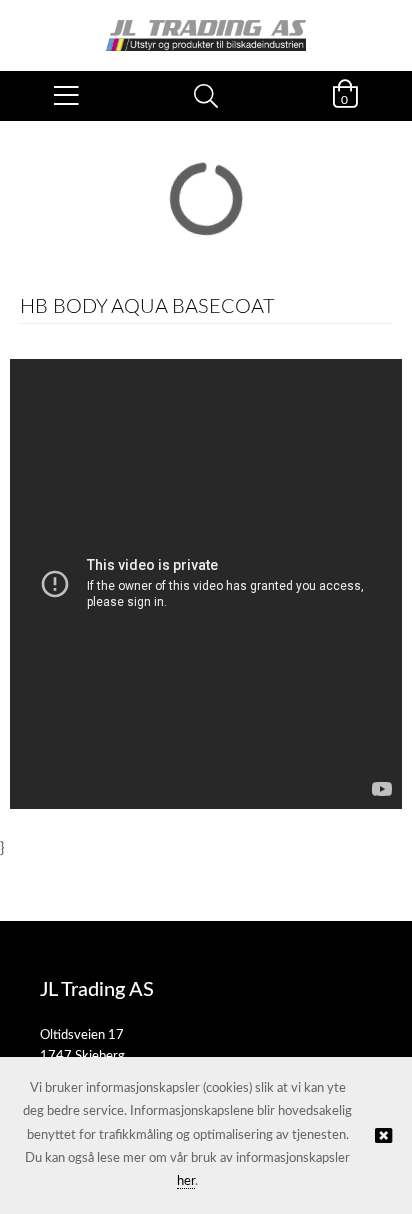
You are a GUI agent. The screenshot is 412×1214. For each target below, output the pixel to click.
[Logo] (206, 25)
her (186, 1181)
